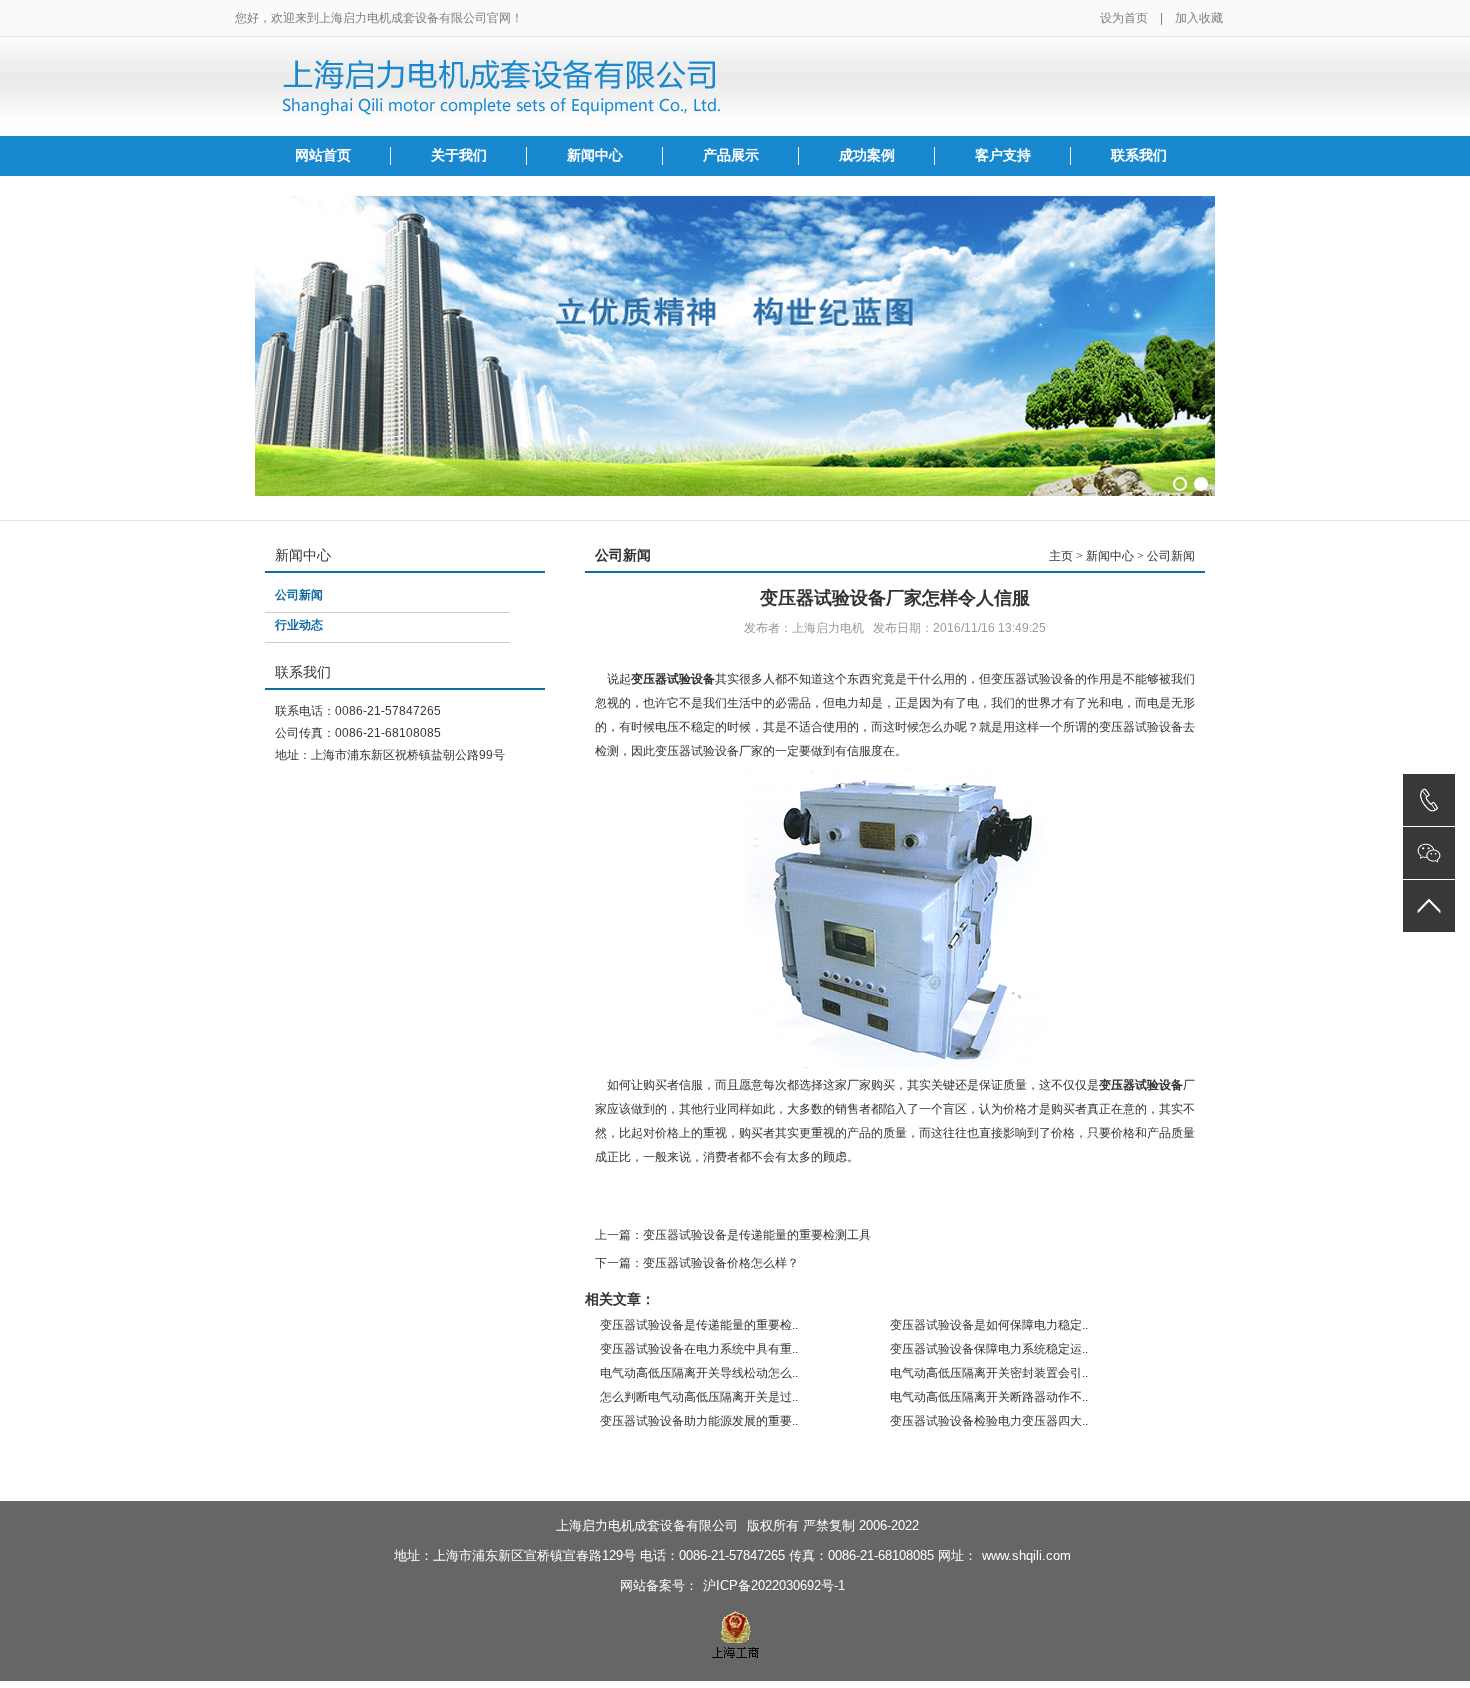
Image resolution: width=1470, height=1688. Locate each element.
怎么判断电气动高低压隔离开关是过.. (699, 1397)
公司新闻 (299, 595)
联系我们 (1139, 155)
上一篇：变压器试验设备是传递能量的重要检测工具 (733, 1235)
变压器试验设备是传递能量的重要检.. (699, 1325)
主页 (1061, 556)
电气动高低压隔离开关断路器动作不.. (989, 1397)
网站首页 (323, 155)
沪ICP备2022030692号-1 (774, 1585)
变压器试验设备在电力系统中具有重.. (699, 1349)
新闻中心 (595, 155)
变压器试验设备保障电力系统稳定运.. (989, 1349)
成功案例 (867, 155)
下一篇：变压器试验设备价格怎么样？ (697, 1263)
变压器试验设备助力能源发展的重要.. (699, 1421)
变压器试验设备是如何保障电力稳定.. (989, 1325)
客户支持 (1003, 155)
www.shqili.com (1026, 1555)
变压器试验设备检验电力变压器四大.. (989, 1421)
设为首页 (1124, 18)
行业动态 (299, 625)
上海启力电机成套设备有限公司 (647, 1525)
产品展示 (731, 155)
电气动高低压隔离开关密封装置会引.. (989, 1373)
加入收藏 (1199, 18)
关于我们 (459, 155)
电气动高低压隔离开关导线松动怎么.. (699, 1373)
